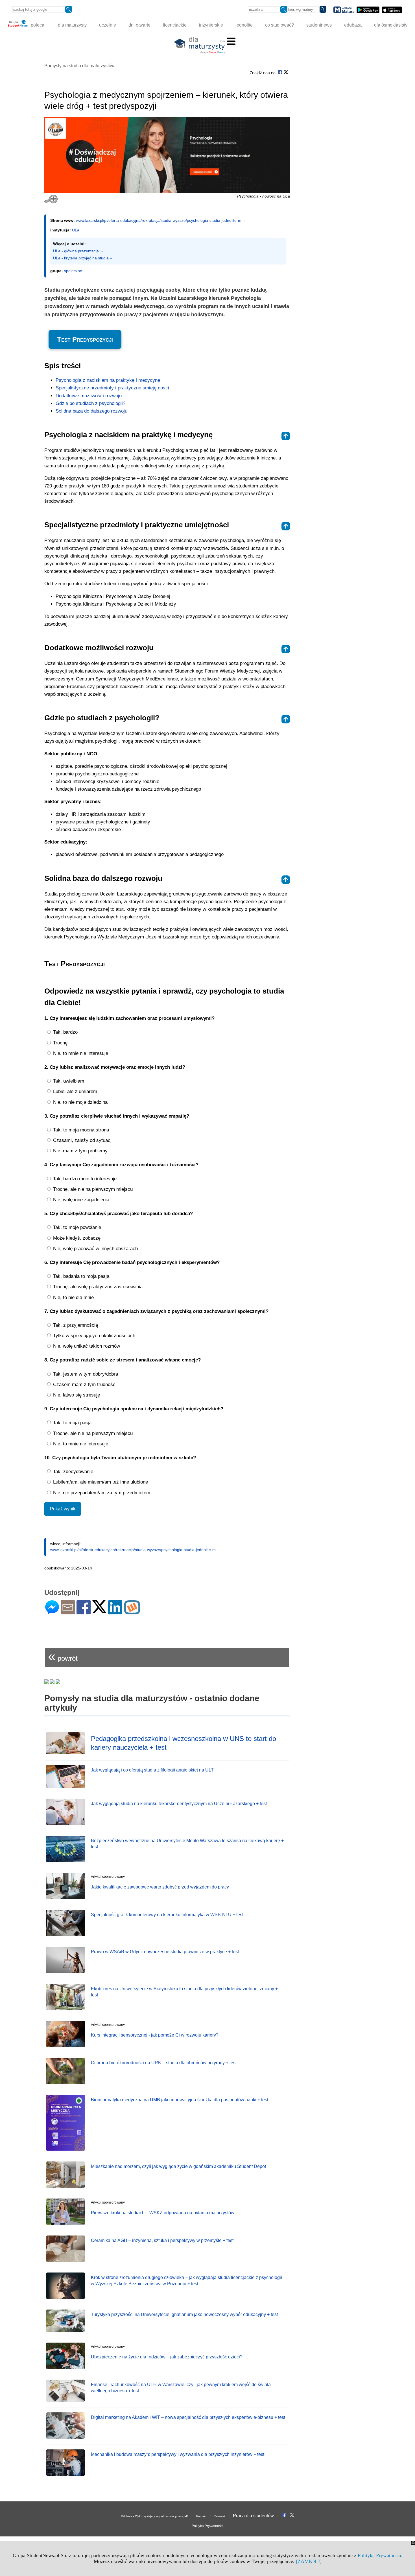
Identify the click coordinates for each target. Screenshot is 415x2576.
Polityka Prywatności (207, 2526)
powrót (63, 1656)
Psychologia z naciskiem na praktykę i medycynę (108, 380)
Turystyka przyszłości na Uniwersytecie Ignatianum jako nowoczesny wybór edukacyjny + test (184, 2314)
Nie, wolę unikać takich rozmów (86, 1346)
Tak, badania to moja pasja (80, 1276)
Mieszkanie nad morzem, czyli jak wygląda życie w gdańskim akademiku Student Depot (178, 2166)
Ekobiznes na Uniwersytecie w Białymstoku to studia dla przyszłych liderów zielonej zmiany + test (184, 1992)
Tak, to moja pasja (72, 1423)
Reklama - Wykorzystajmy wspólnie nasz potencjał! (154, 2516)
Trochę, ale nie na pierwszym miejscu (92, 1189)
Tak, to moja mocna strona (80, 1130)
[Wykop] (132, 1612)
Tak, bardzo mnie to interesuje (84, 1179)
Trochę (60, 1043)
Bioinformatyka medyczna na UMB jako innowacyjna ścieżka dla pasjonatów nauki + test (180, 2100)
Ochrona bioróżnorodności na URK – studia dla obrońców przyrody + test (164, 2063)
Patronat (220, 2516)
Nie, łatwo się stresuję (76, 1395)
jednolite (244, 25)
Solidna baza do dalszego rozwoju (91, 411)
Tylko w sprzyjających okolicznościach (93, 1336)
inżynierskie (211, 25)
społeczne (73, 271)
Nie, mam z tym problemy (80, 1151)
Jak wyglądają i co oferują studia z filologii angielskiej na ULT (152, 1770)
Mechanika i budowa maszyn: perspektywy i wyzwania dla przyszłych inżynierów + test (178, 2454)
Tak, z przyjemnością (75, 1325)
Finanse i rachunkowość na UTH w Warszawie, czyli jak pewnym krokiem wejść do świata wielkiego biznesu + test (181, 2388)
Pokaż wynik (63, 1509)
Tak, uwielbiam (68, 1081)
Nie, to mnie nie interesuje (80, 1053)
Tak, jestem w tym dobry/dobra (85, 1374)
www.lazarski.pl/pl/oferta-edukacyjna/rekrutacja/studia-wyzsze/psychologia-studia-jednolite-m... (160, 220)
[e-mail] (68, 1612)
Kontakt (201, 2516)
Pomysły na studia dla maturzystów (79, 66)
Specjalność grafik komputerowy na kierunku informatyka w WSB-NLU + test (167, 1915)
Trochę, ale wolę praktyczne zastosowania (97, 1287)
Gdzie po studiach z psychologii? (90, 403)
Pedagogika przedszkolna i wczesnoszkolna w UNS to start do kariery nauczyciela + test (184, 1743)
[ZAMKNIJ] (309, 2561)
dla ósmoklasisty (391, 25)
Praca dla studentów (253, 2516)
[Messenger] (52, 1612)
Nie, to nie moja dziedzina (80, 1102)
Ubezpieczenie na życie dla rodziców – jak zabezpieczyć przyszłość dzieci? (167, 2357)
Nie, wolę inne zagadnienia (80, 1200)
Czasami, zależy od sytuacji (82, 1140)
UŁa (76, 230)
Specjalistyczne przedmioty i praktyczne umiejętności (112, 388)
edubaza (353, 25)
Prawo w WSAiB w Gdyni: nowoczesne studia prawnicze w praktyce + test (165, 1952)
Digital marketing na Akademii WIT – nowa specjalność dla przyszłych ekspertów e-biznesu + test (188, 2417)
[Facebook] (84, 1612)
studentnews (319, 25)
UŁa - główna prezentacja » (78, 251)
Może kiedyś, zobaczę (76, 1238)
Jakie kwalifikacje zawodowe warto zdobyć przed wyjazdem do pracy (160, 1887)
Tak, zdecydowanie (72, 1472)
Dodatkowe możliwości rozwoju (89, 396)
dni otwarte (139, 25)
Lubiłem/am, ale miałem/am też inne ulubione (100, 1482)
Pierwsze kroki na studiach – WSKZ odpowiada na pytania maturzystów (163, 2213)
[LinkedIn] (115, 1612)
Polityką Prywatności (379, 2555)
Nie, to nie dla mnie (73, 1297)
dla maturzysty (72, 25)
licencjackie (175, 25)
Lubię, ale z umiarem (74, 1091)
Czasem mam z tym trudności (84, 1385)
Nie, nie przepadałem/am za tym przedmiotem (101, 1493)
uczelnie (108, 25)
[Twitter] (99, 1611)
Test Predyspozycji (85, 339)
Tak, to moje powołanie (76, 1227)
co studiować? (279, 25)
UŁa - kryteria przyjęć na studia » (83, 258)
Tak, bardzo (65, 1032)
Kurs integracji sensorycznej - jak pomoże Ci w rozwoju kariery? (155, 2035)
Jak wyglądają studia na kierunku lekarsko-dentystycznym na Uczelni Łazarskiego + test (179, 1804)
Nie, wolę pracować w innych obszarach (95, 1249)
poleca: (38, 25)
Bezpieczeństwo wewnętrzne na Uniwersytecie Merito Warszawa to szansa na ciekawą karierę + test (187, 1844)
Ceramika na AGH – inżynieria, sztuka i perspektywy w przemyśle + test (162, 2240)
